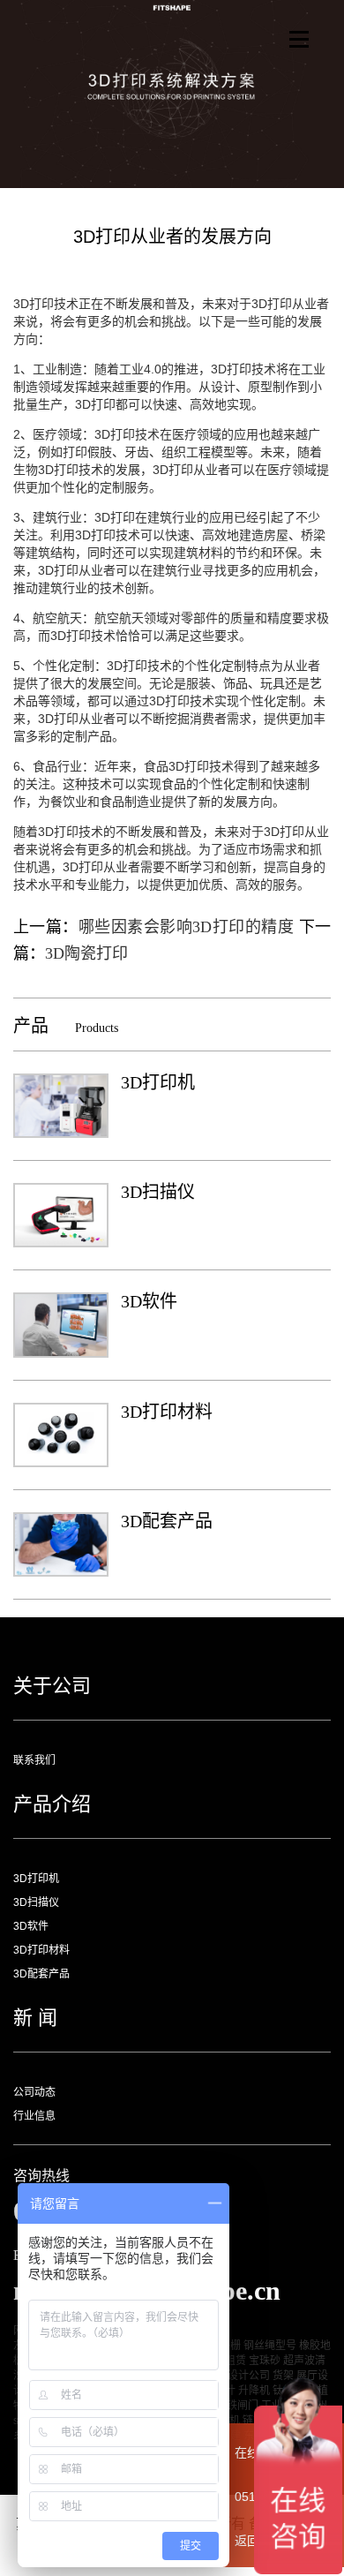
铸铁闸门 (237, 2406)
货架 (283, 2376)
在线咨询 (259, 2452)
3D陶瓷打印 (86, 953)
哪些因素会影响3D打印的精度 (186, 927)
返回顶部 (259, 2541)
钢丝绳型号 (270, 2346)
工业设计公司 (238, 2376)
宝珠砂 (265, 2361)
